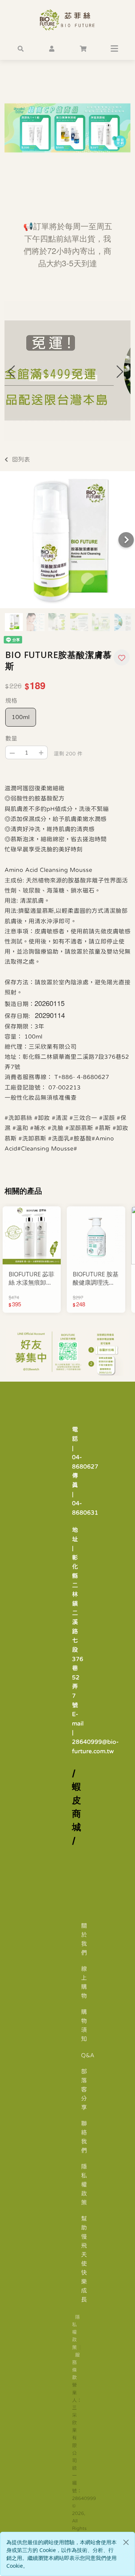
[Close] (126, 2542)
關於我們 (84, 1939)
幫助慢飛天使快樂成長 (84, 2259)
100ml (21, 717)
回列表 (21, 459)
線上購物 (84, 1982)
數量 (11, 738)
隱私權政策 (84, 2184)
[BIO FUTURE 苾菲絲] (67, 20)
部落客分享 (84, 2089)
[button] (21, 48)
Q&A (88, 2055)
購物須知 (84, 2025)
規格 (11, 700)
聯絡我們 (84, 2137)
